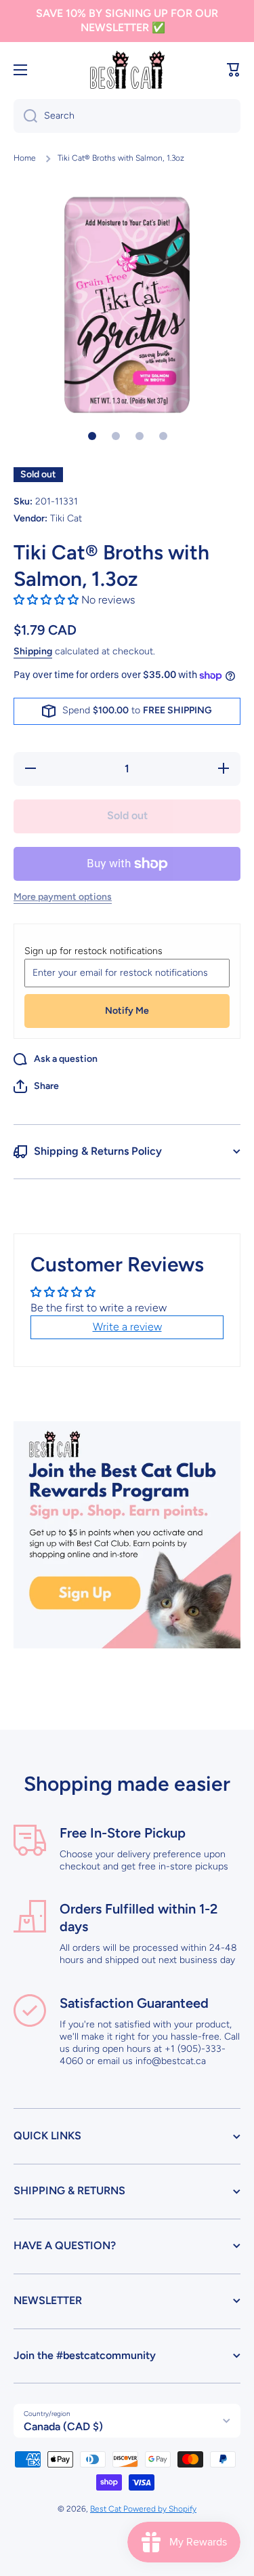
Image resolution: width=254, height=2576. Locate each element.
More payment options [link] (63, 897)
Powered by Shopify (160, 2509)
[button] (234, 70)
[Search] (25, 116)
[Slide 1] (92, 436)
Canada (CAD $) (63, 2426)
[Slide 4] (163, 436)
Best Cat (107, 2509)
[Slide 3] (140, 436)
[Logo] (127, 70)
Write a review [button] (127, 1327)
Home (25, 158)
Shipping (33, 651)
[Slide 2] (116, 436)
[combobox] (127, 116)
